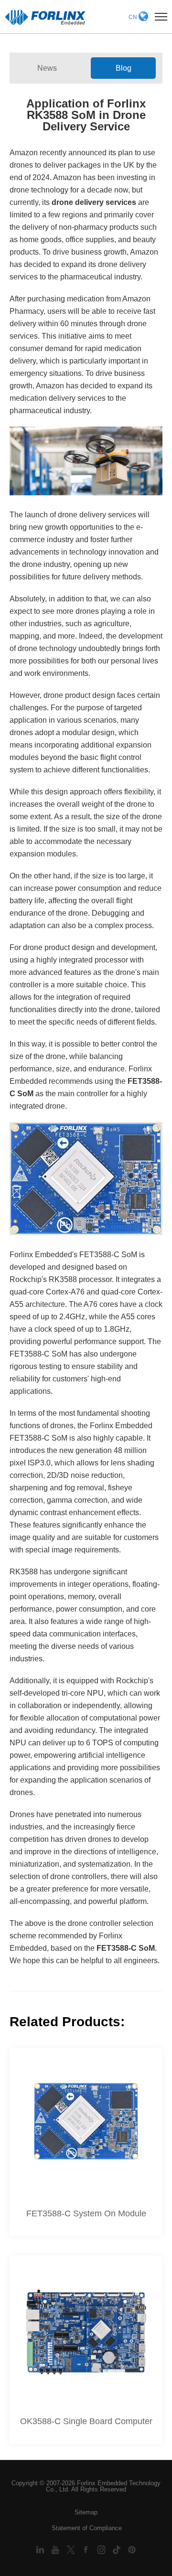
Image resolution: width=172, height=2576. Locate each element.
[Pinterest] (132, 2549)
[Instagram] (102, 2549)
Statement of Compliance (87, 2528)
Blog (124, 68)
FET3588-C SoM (126, 1948)
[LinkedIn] (41, 2549)
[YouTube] (56, 2549)
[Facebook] (87, 2549)
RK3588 (63, 1279)
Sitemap (86, 2512)
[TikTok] (118, 2549)
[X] (72, 2549)
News (47, 68)
